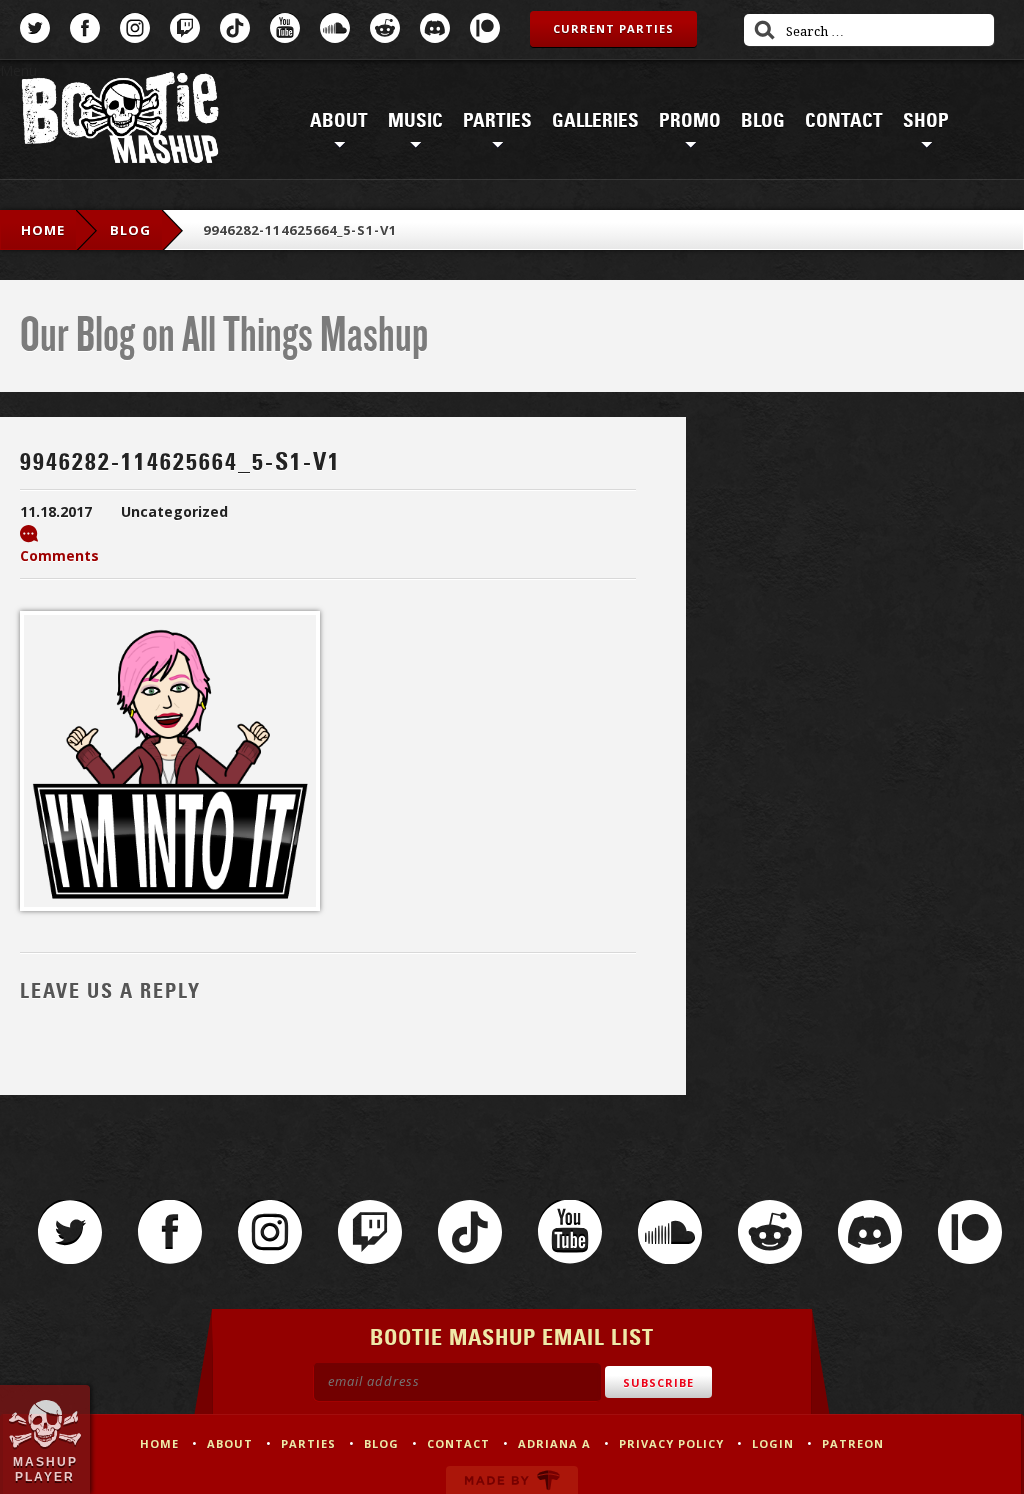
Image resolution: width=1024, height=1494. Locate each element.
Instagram (135, 28)
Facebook (85, 28)
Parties (497, 121)
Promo (690, 121)
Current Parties (613, 28)
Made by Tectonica (512, 1480)
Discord (435, 28)
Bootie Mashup (120, 121)
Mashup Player (45, 1469)
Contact (844, 121)
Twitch (185, 28)
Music (415, 121)
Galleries (595, 121)
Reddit (385, 28)
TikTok (235, 28)
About (339, 121)
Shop (926, 121)
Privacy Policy (671, 1443)
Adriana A (554, 1443)
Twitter (35, 28)
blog (130, 230)
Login (773, 1443)
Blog (763, 121)
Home (43, 230)
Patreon (485, 28)
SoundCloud (335, 28)
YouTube (285, 28)
